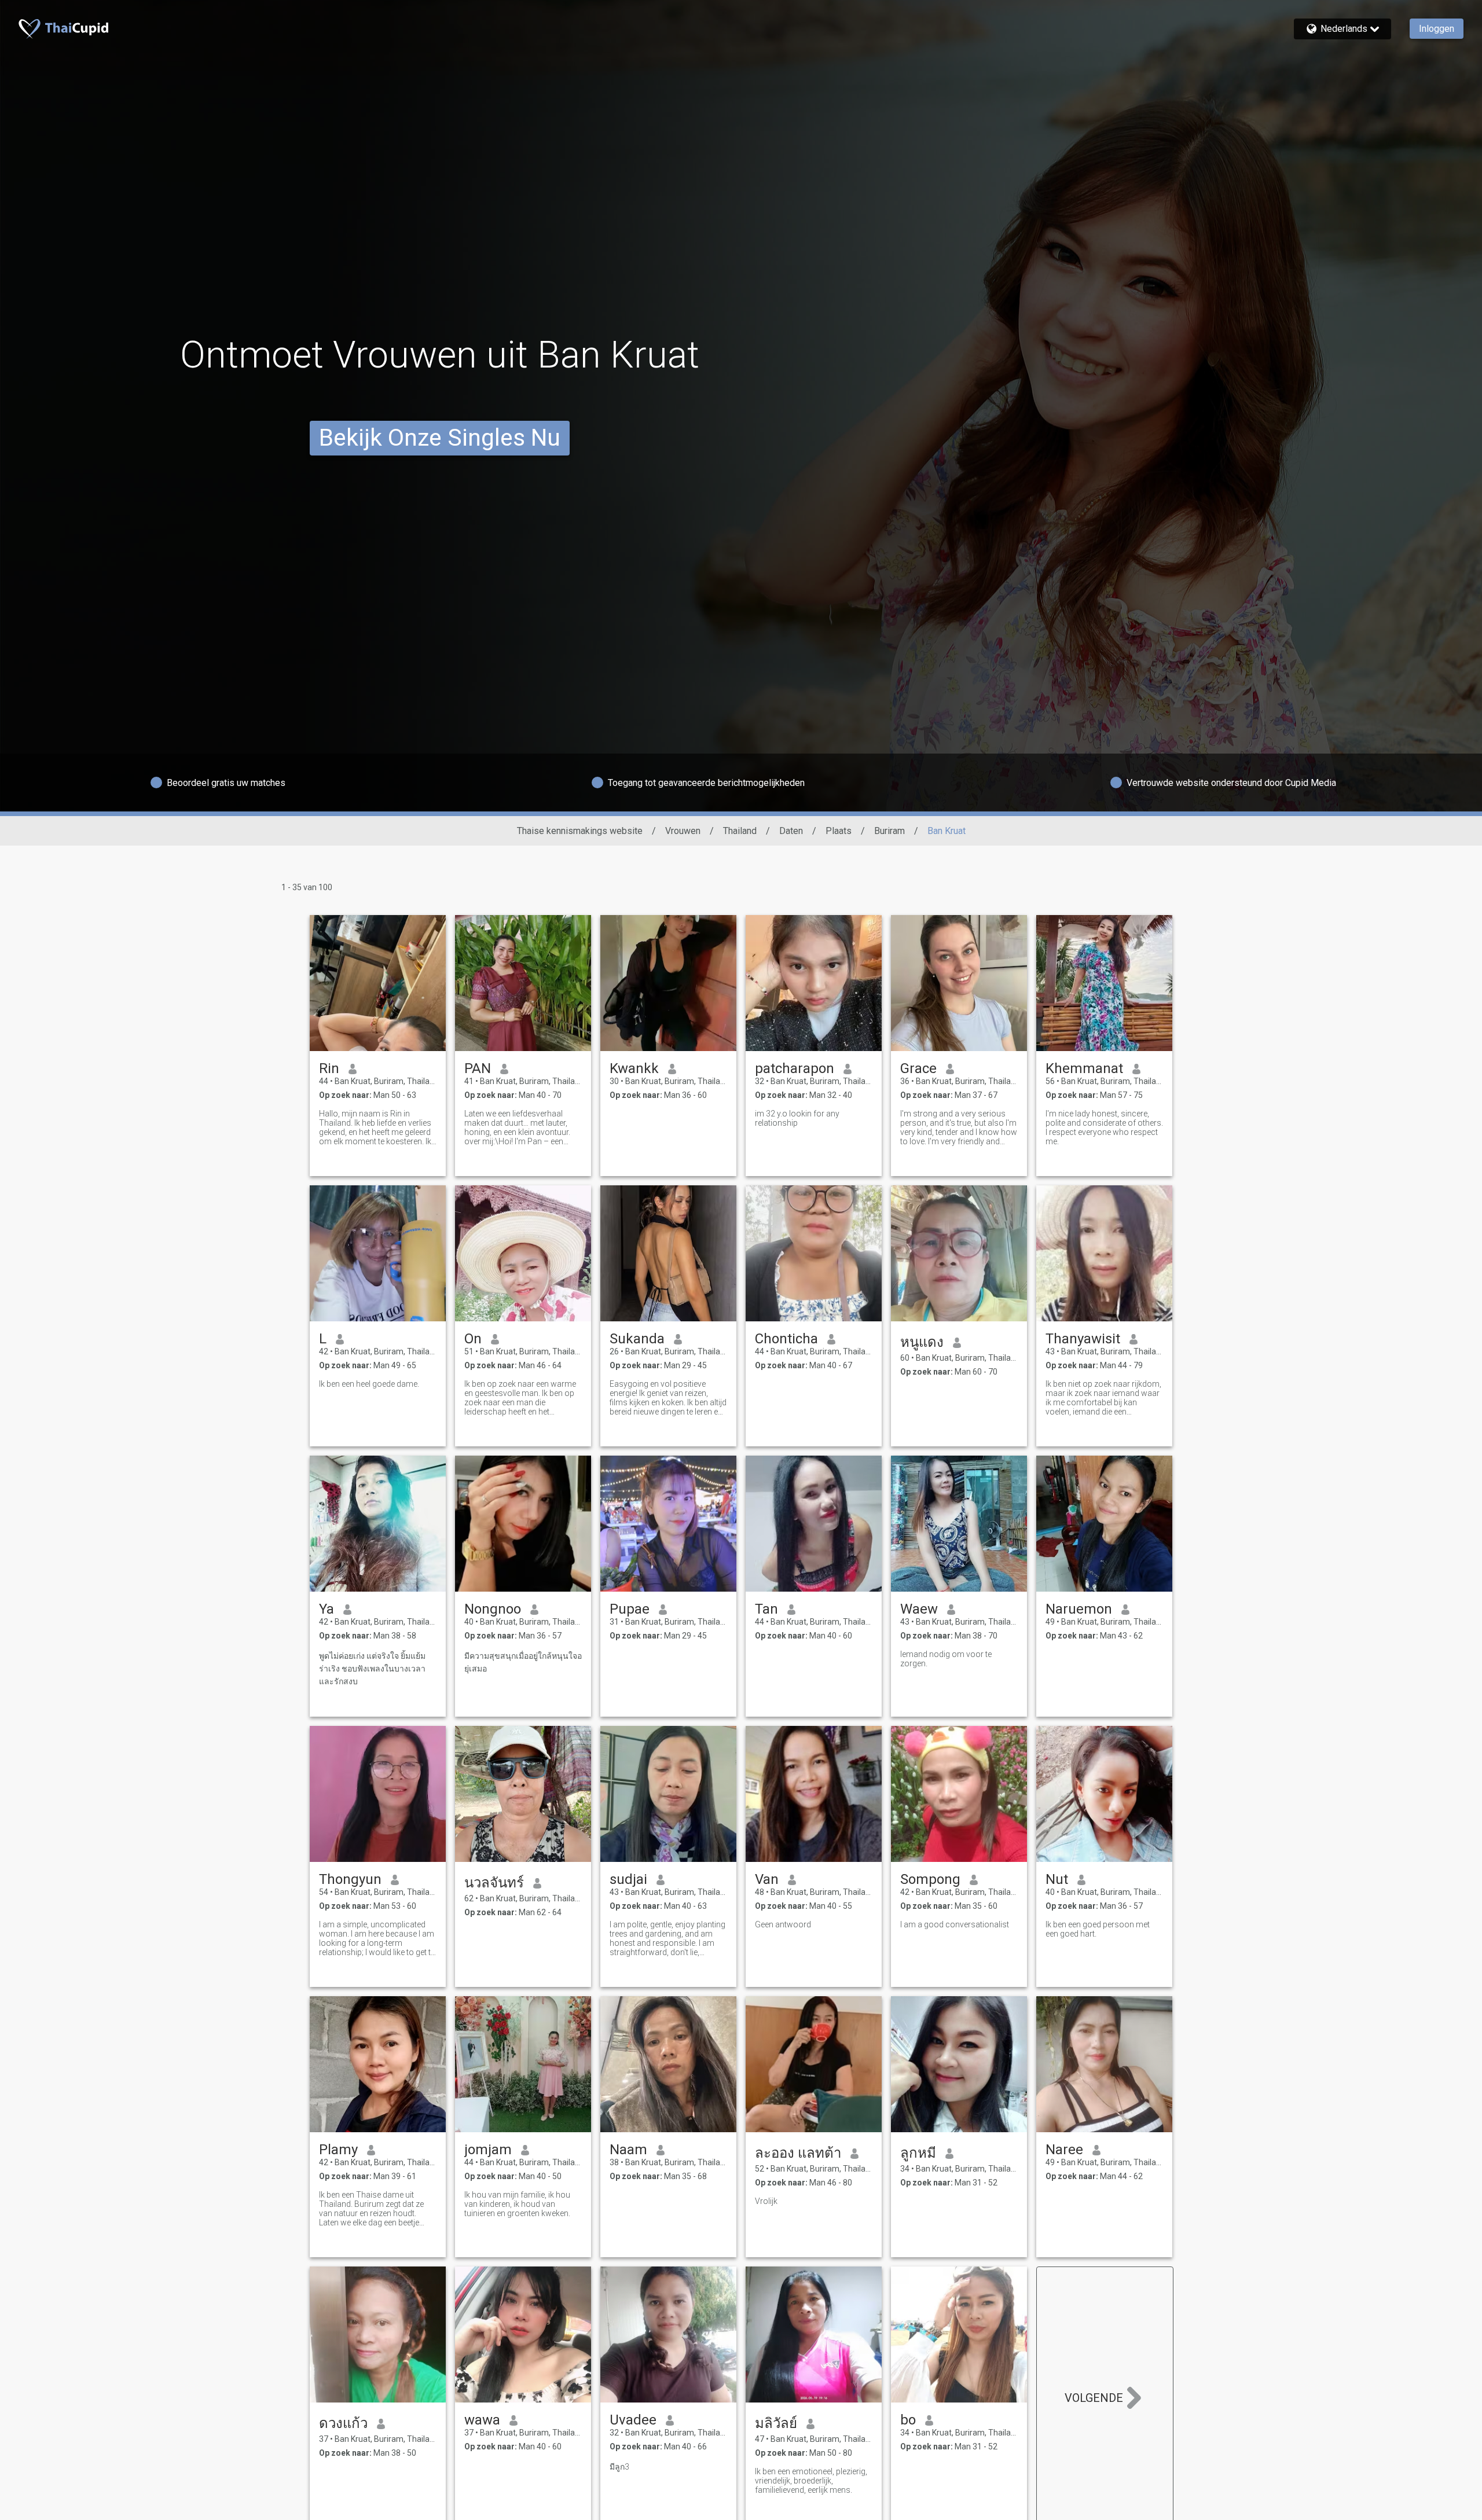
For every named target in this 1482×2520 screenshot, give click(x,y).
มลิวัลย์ (776, 2423)
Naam (628, 2150)
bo (908, 2420)
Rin (329, 1068)
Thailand (740, 831)
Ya (327, 1609)
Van (767, 1879)
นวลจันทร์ (494, 1883)
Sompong (930, 1879)
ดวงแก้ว (343, 2423)
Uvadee (633, 2420)
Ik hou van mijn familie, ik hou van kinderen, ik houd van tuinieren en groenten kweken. (517, 2204)
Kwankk (634, 1068)
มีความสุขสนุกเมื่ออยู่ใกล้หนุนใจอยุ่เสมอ (523, 1662)
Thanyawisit (1083, 1339)
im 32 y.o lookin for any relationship (797, 1118)
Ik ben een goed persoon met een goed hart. (1098, 1929)
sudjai (628, 1879)
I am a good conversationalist (955, 1924)
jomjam (488, 2150)
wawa (482, 2420)
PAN (478, 1068)
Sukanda (637, 1339)
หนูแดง (922, 1342)
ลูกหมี (918, 2153)
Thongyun (350, 1879)
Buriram (889, 831)
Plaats (839, 831)
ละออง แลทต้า (798, 2153)
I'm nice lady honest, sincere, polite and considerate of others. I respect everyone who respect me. (1104, 1127)
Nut (1057, 1879)
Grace (918, 1068)
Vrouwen (683, 831)
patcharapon (795, 1068)
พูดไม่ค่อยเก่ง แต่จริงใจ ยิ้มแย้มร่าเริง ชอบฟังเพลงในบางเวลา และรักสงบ (372, 1669)
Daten (791, 831)
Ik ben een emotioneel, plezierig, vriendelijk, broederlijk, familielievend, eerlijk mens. (811, 2481)
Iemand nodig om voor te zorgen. (946, 1659)
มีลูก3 (619, 2467)
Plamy (338, 2150)
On (473, 1339)
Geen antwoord (783, 1924)
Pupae (630, 1609)
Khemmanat (1084, 1068)
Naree (1064, 2150)
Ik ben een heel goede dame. (369, 1384)
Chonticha (786, 1339)
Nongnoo (493, 1609)
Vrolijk (766, 2201)
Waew (919, 1609)
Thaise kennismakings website (580, 831)
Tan (766, 1609)
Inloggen (1437, 29)
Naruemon (1079, 1609)
